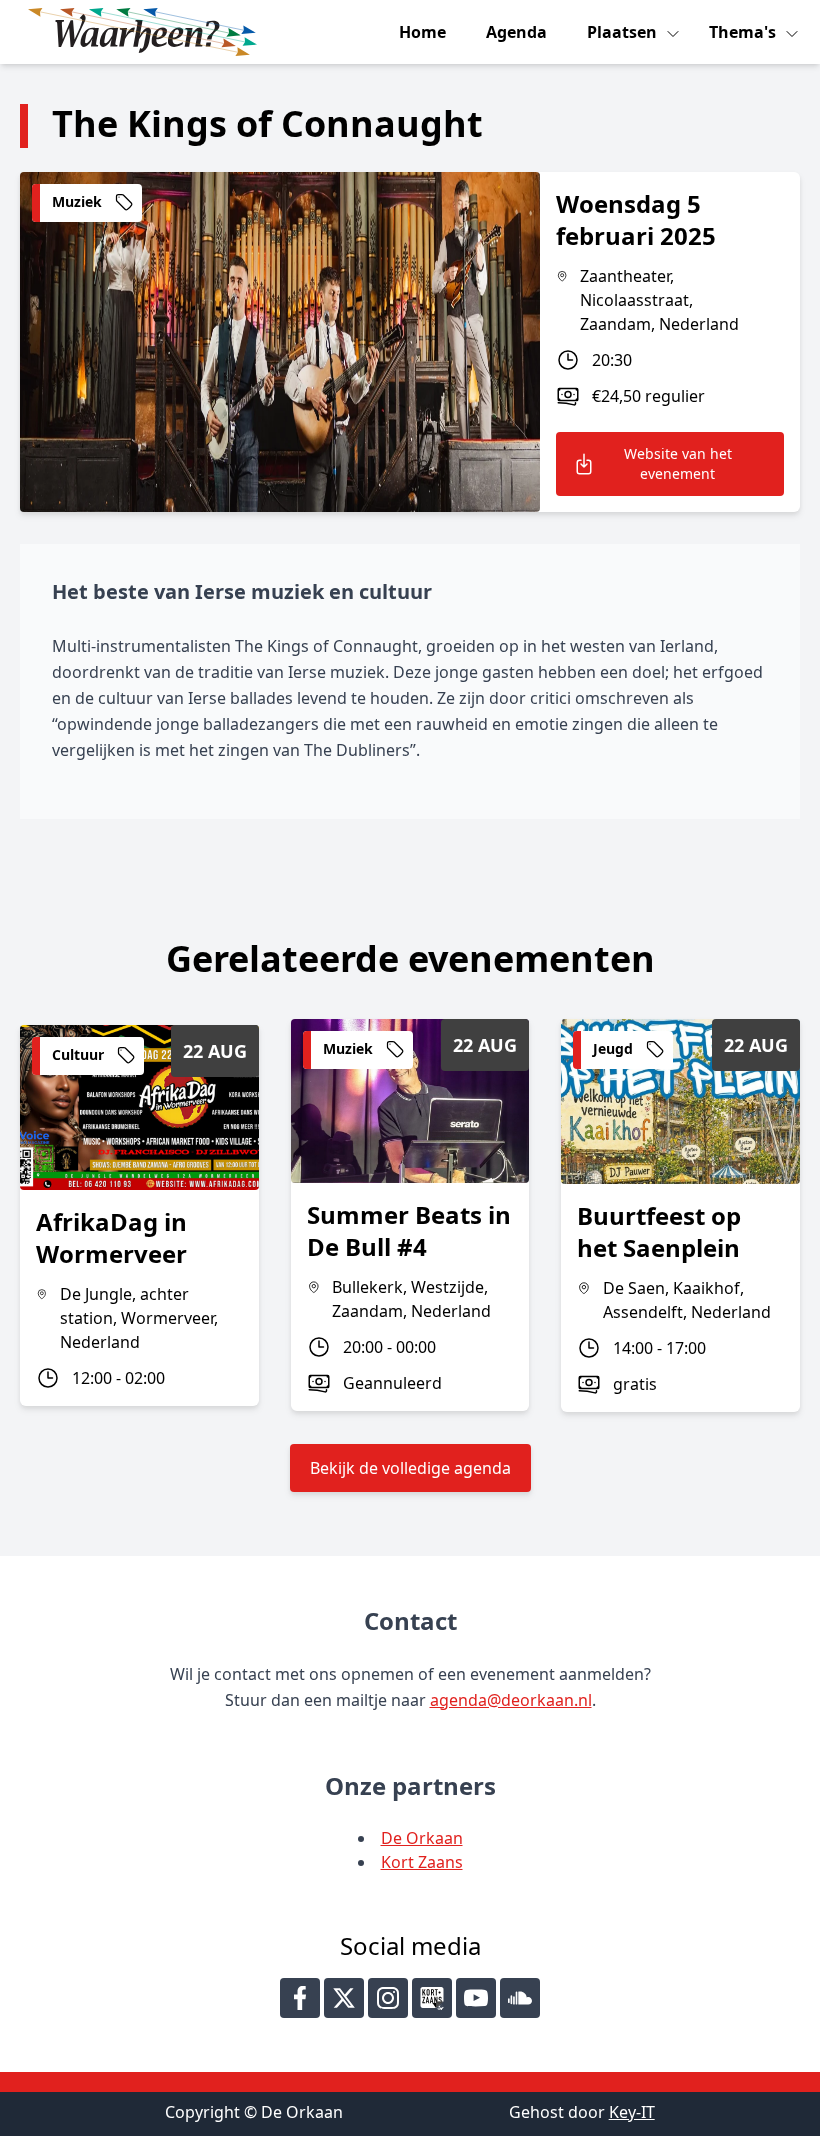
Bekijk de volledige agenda (410, 1468)
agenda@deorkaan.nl (511, 1700)
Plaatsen (624, 32)
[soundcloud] (520, 1998)
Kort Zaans (422, 1862)
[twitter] (344, 1998)
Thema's (744, 32)
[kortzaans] (432, 1998)
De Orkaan (422, 1838)
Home (422, 32)
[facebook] (300, 1998)
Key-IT (632, 2112)
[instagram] (388, 1998)
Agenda (516, 32)
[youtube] (476, 1998)
